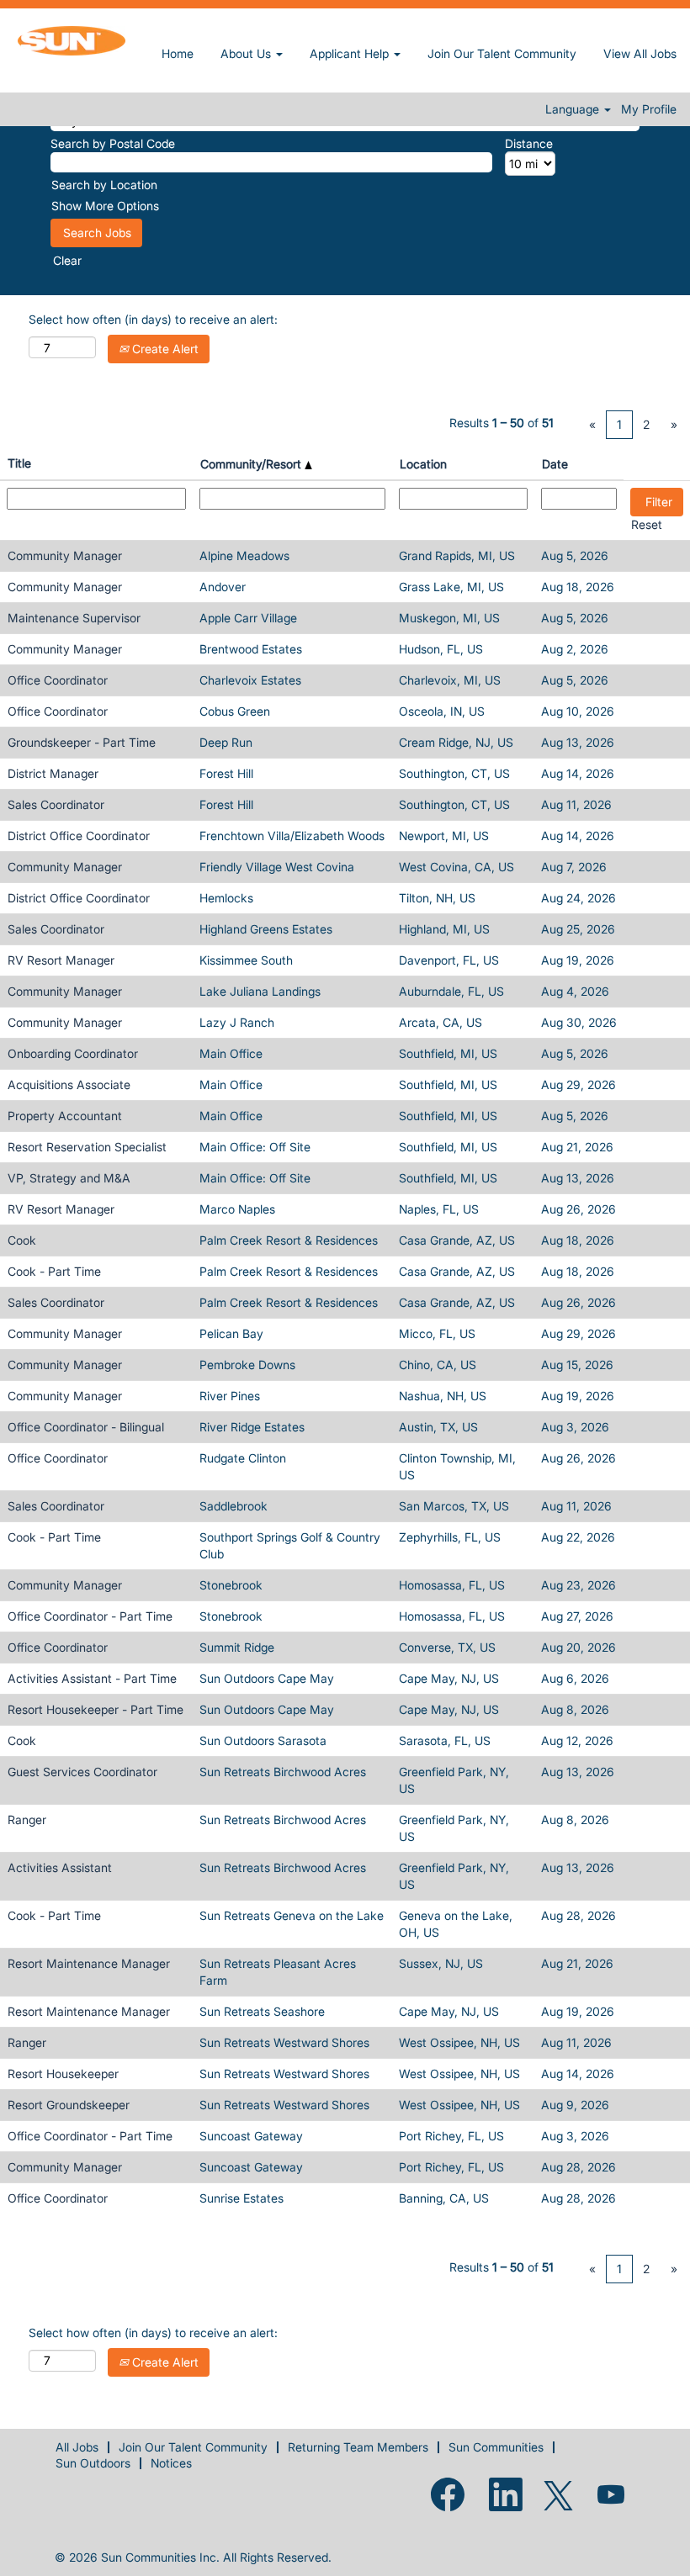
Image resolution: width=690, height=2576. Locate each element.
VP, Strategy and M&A (69, 1178)
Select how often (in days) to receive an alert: (153, 319)
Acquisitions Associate (69, 1084)
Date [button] (555, 464)
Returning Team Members (358, 2447)
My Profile (649, 109)
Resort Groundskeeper (69, 2105)
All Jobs (77, 2447)
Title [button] (19, 463)
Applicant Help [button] (351, 53)
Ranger (27, 1820)
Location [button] (423, 464)
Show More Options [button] (105, 206)
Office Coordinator (58, 680)
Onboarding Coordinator (73, 1053)
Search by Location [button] (104, 185)
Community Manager (65, 555)
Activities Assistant (60, 1867)
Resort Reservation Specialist (87, 1147)
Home (178, 53)
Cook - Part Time (54, 1271)
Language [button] (574, 109)
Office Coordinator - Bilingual (86, 1427)
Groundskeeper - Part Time (82, 742)
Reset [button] (647, 524)
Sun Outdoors (93, 2463)
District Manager (53, 773)
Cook (22, 1240)
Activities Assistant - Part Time (92, 1678)
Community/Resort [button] (252, 464)
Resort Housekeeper (63, 2073)
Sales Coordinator (56, 804)
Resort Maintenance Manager (89, 1963)
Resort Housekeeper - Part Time (96, 1709)
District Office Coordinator (79, 836)
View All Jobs (640, 53)
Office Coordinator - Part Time (90, 1616)
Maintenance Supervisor (74, 618)
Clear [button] (67, 260)
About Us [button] (247, 53)
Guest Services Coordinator (82, 1772)
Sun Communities (496, 2447)
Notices (171, 2463)
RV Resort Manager (61, 960)
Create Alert (164, 349)
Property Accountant (65, 1116)
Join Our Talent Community (502, 53)
